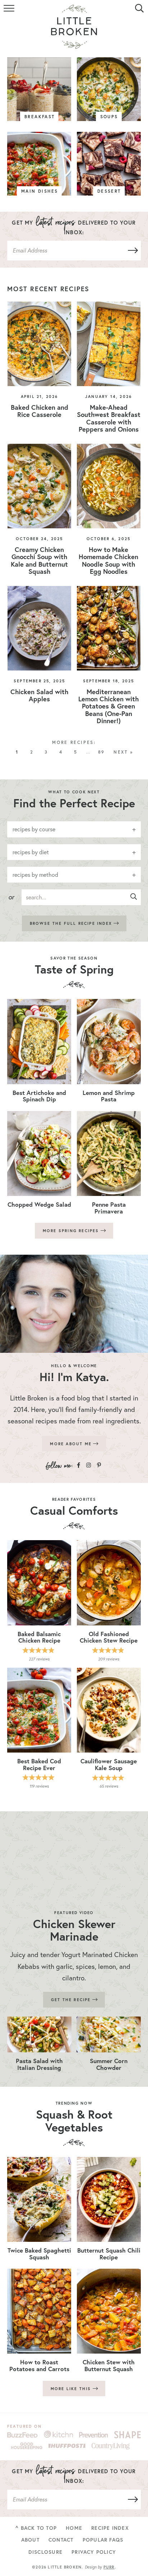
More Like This (72, 2389)
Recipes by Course (34, 829)
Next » (123, 752)
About (30, 2540)
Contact (61, 2540)
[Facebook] (78, 1465)
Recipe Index (110, 2528)
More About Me (72, 1444)
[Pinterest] (99, 1465)
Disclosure (45, 2552)
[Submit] (131, 251)
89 (101, 752)
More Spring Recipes (72, 1231)
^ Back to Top (36, 2528)
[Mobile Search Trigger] (138, 13)
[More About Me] (74, 1304)
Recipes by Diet (31, 852)
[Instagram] (89, 1465)
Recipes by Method (35, 875)
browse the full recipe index (72, 923)
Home (74, 2528)
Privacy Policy (94, 2552)
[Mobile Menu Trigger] (10, 13)
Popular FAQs (103, 2540)
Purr (109, 2567)
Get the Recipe (72, 2000)
